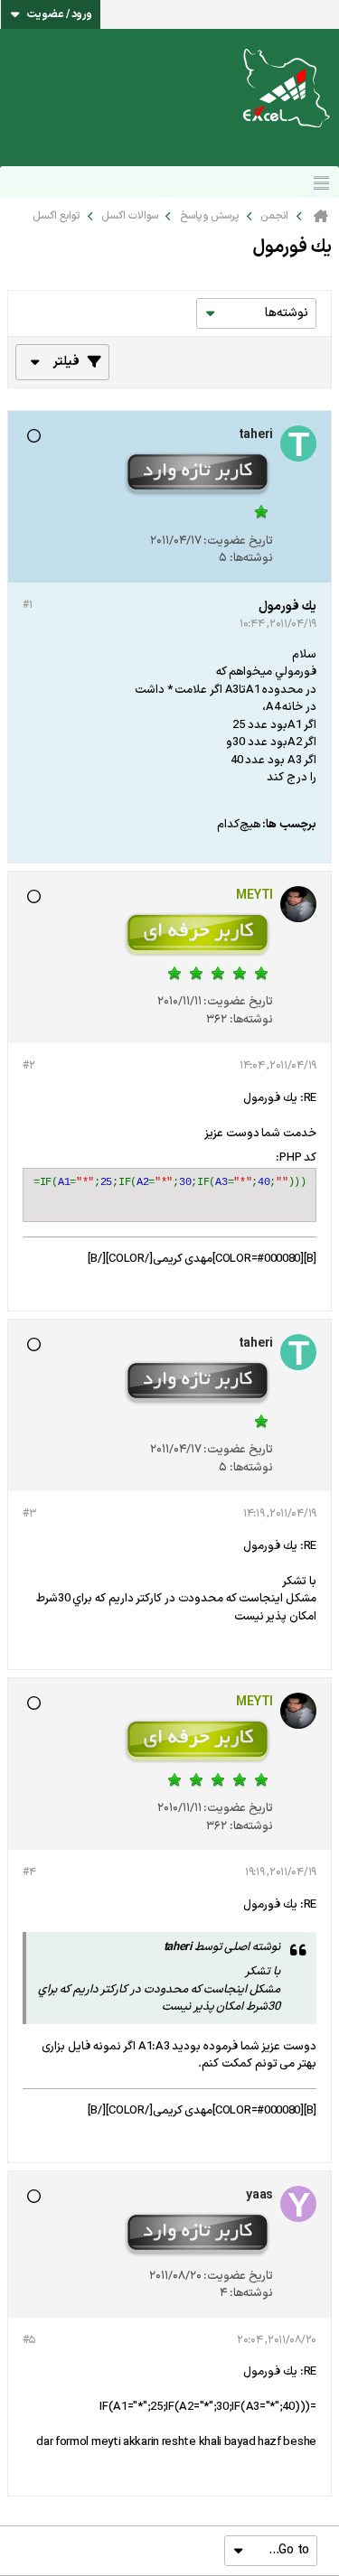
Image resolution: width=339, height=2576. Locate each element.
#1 (27, 605)
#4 (29, 1872)
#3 (29, 1514)
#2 (28, 1066)
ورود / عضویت (60, 14)
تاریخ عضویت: (238, 541)
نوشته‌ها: (251, 558)
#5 (28, 2340)
